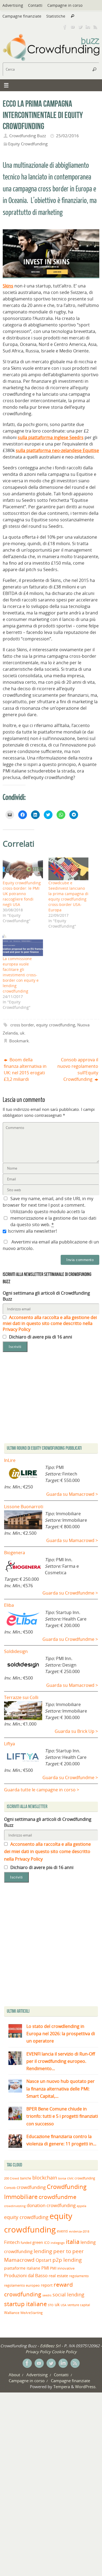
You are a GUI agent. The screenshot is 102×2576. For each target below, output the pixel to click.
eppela (81, 2206)
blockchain (45, 2178)
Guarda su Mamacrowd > (72, 1494)
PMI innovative (62, 2268)
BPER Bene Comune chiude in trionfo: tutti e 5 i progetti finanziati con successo (62, 2116)
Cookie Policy (64, 2352)
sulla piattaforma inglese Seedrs (51, 437)
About (14, 2375)
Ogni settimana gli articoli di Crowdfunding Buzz (46, 1296)
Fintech (12, 2242)
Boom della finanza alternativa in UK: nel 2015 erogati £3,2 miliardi (25, 1070)
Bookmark (19, 1041)
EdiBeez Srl (51, 2346)
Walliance (12, 2313)
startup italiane (25, 2304)
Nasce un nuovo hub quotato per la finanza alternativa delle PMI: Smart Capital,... (61, 2089)
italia (73, 2241)
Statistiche (56, 16)
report (47, 2285)
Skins (8, 286)
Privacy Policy (38, 2352)
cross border (22, 1025)
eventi (62, 2231)
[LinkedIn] (88, 27)
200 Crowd (12, 2178)
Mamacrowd (19, 2260)
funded (26, 2243)
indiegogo (58, 2243)
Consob (10, 2188)
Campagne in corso (65, 5)
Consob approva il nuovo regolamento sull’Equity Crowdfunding (78, 1070)
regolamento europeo (22, 2285)
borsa (62, 2178)
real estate (58, 2276)
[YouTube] (73, 27)
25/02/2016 (67, 136)
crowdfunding (31, 2187)
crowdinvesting (15, 2206)
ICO (47, 2243)
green (38, 2242)
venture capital (79, 2305)
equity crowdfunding (56, 1025)
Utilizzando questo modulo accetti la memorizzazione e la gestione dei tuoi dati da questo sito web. (53, 1218)
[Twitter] (80, 27)
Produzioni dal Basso (26, 2275)
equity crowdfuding (26, 2217)
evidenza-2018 (79, 2231)
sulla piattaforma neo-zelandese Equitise (57, 450)
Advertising (13, 5)
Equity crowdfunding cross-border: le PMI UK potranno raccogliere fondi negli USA (22, 894)
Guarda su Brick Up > (76, 1731)
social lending (68, 2294)
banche (26, 2178)
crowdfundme (58, 2197)
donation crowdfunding (51, 2205)
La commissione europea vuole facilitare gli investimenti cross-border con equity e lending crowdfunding (21, 975)
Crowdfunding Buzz (28, 136)
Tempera (62, 2387)
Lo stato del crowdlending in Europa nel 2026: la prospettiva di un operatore (61, 2034)
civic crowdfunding (81, 2178)
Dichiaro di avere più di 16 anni (40, 1337)
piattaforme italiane (22, 2268)
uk (22, 1033)
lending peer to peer (59, 2251)
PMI (45, 2268)
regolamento (79, 2276)
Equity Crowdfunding (28, 144)
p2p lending (67, 2260)
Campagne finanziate (22, 16)
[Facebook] (65, 27)
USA (64, 2305)
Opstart (44, 2260)
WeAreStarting (32, 2313)
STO (51, 2305)
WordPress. (86, 2387)
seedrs (47, 2295)
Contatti (35, 5)
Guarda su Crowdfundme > (70, 1593)
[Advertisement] (51, 1946)
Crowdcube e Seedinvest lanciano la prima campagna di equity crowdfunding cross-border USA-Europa (68, 896)
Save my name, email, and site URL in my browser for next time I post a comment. (48, 1202)
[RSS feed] (95, 27)
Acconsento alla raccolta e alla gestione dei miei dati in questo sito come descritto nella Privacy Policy (50, 1323)
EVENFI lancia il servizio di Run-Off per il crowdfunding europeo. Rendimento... (61, 2061)
